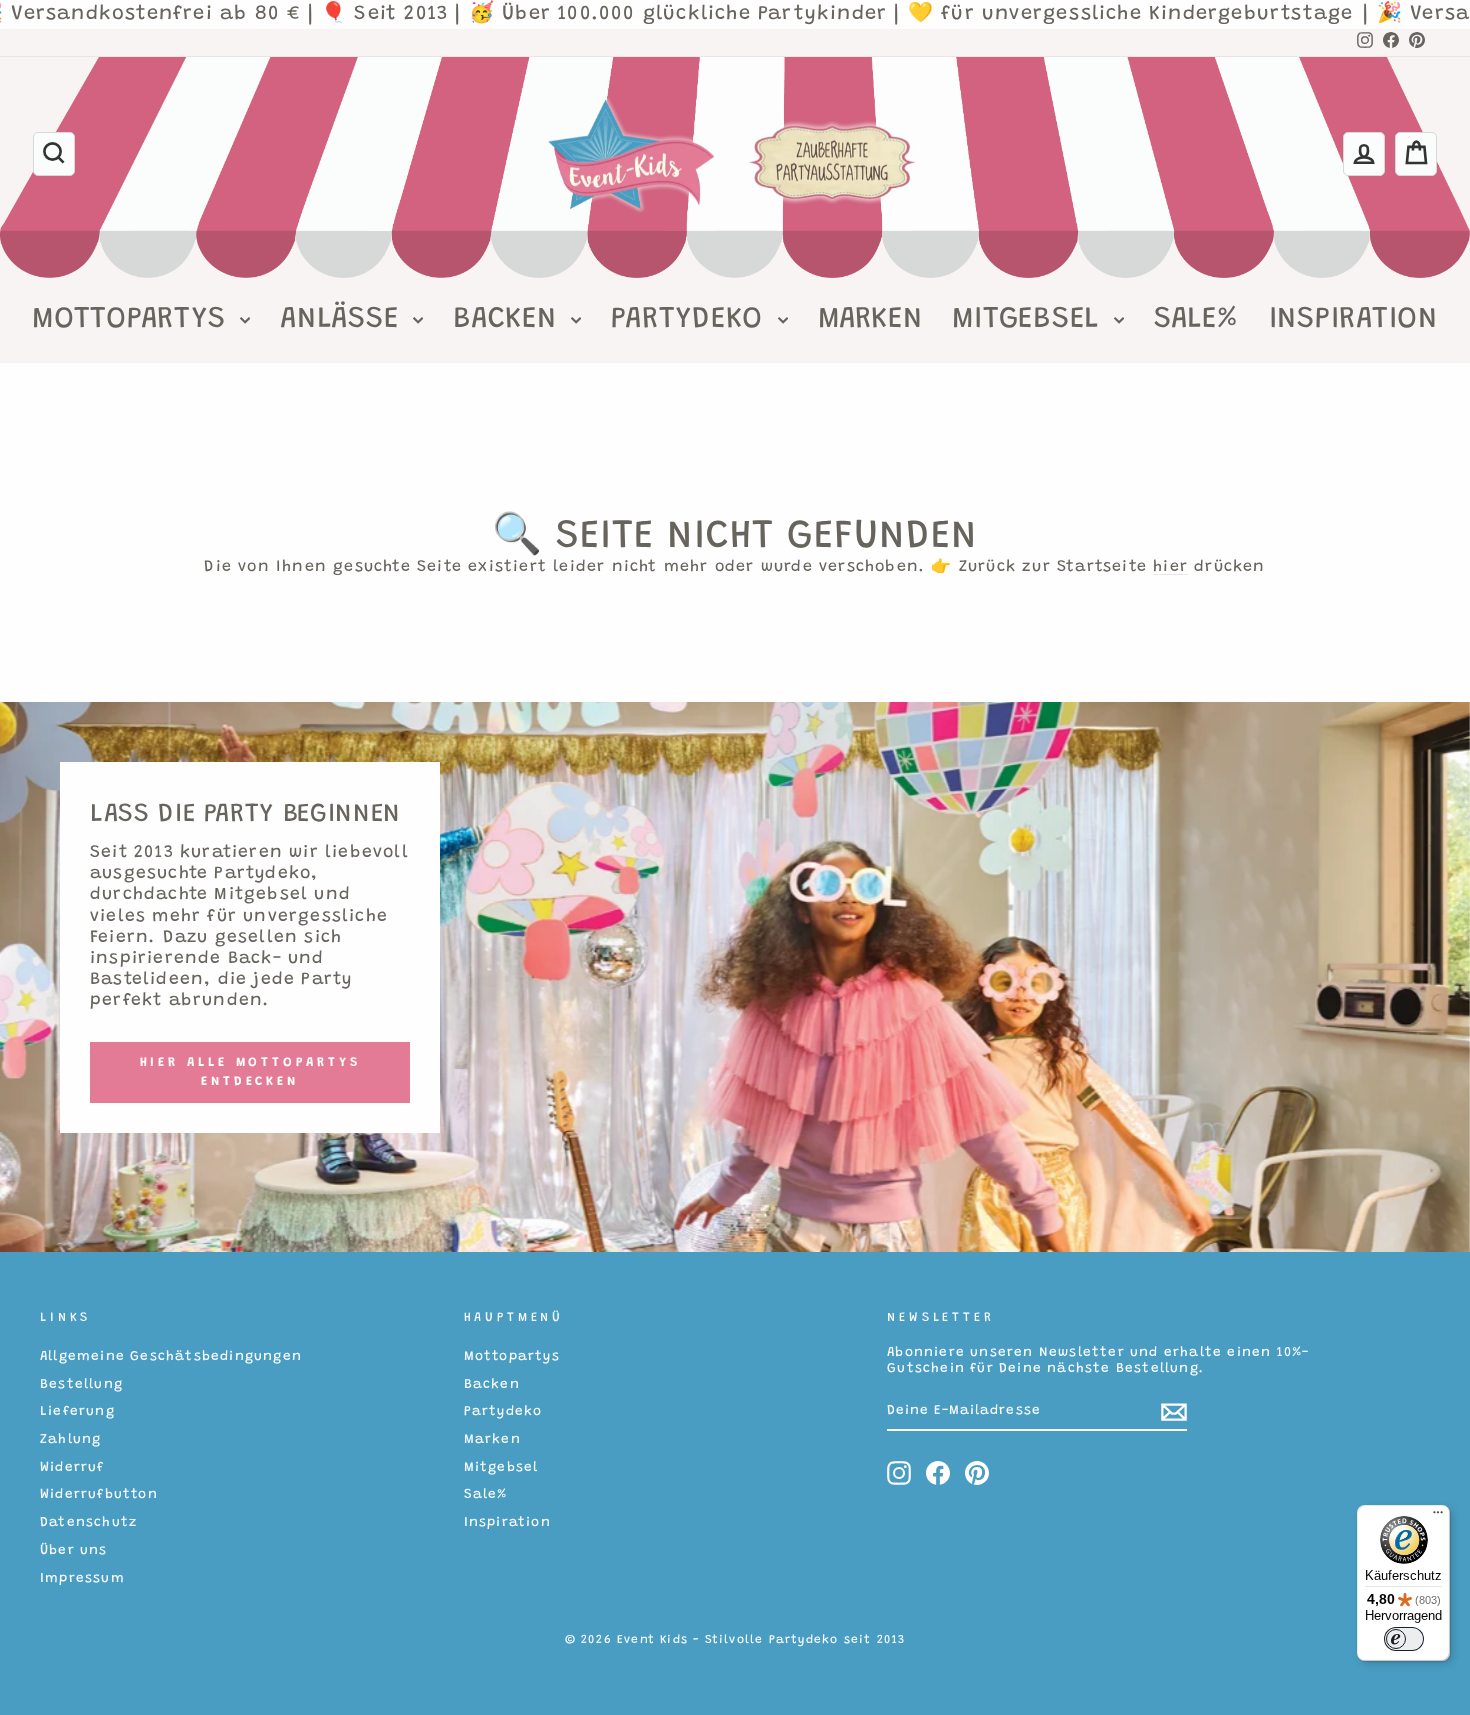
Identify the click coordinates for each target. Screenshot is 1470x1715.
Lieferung (77, 1412)
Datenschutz (88, 1523)
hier (1170, 567)
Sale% (1196, 320)
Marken (870, 320)
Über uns (74, 1551)
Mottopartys (133, 320)
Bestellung (81, 1385)
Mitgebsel (1030, 320)
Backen (509, 320)
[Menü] (1438, 1517)
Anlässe (344, 320)
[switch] (1404, 1639)
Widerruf (72, 1468)
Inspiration (1353, 320)
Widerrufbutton (99, 1495)
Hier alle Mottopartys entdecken (250, 1071)
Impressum (82, 1579)
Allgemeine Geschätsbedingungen (171, 1357)
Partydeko (692, 320)
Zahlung (70, 1440)
